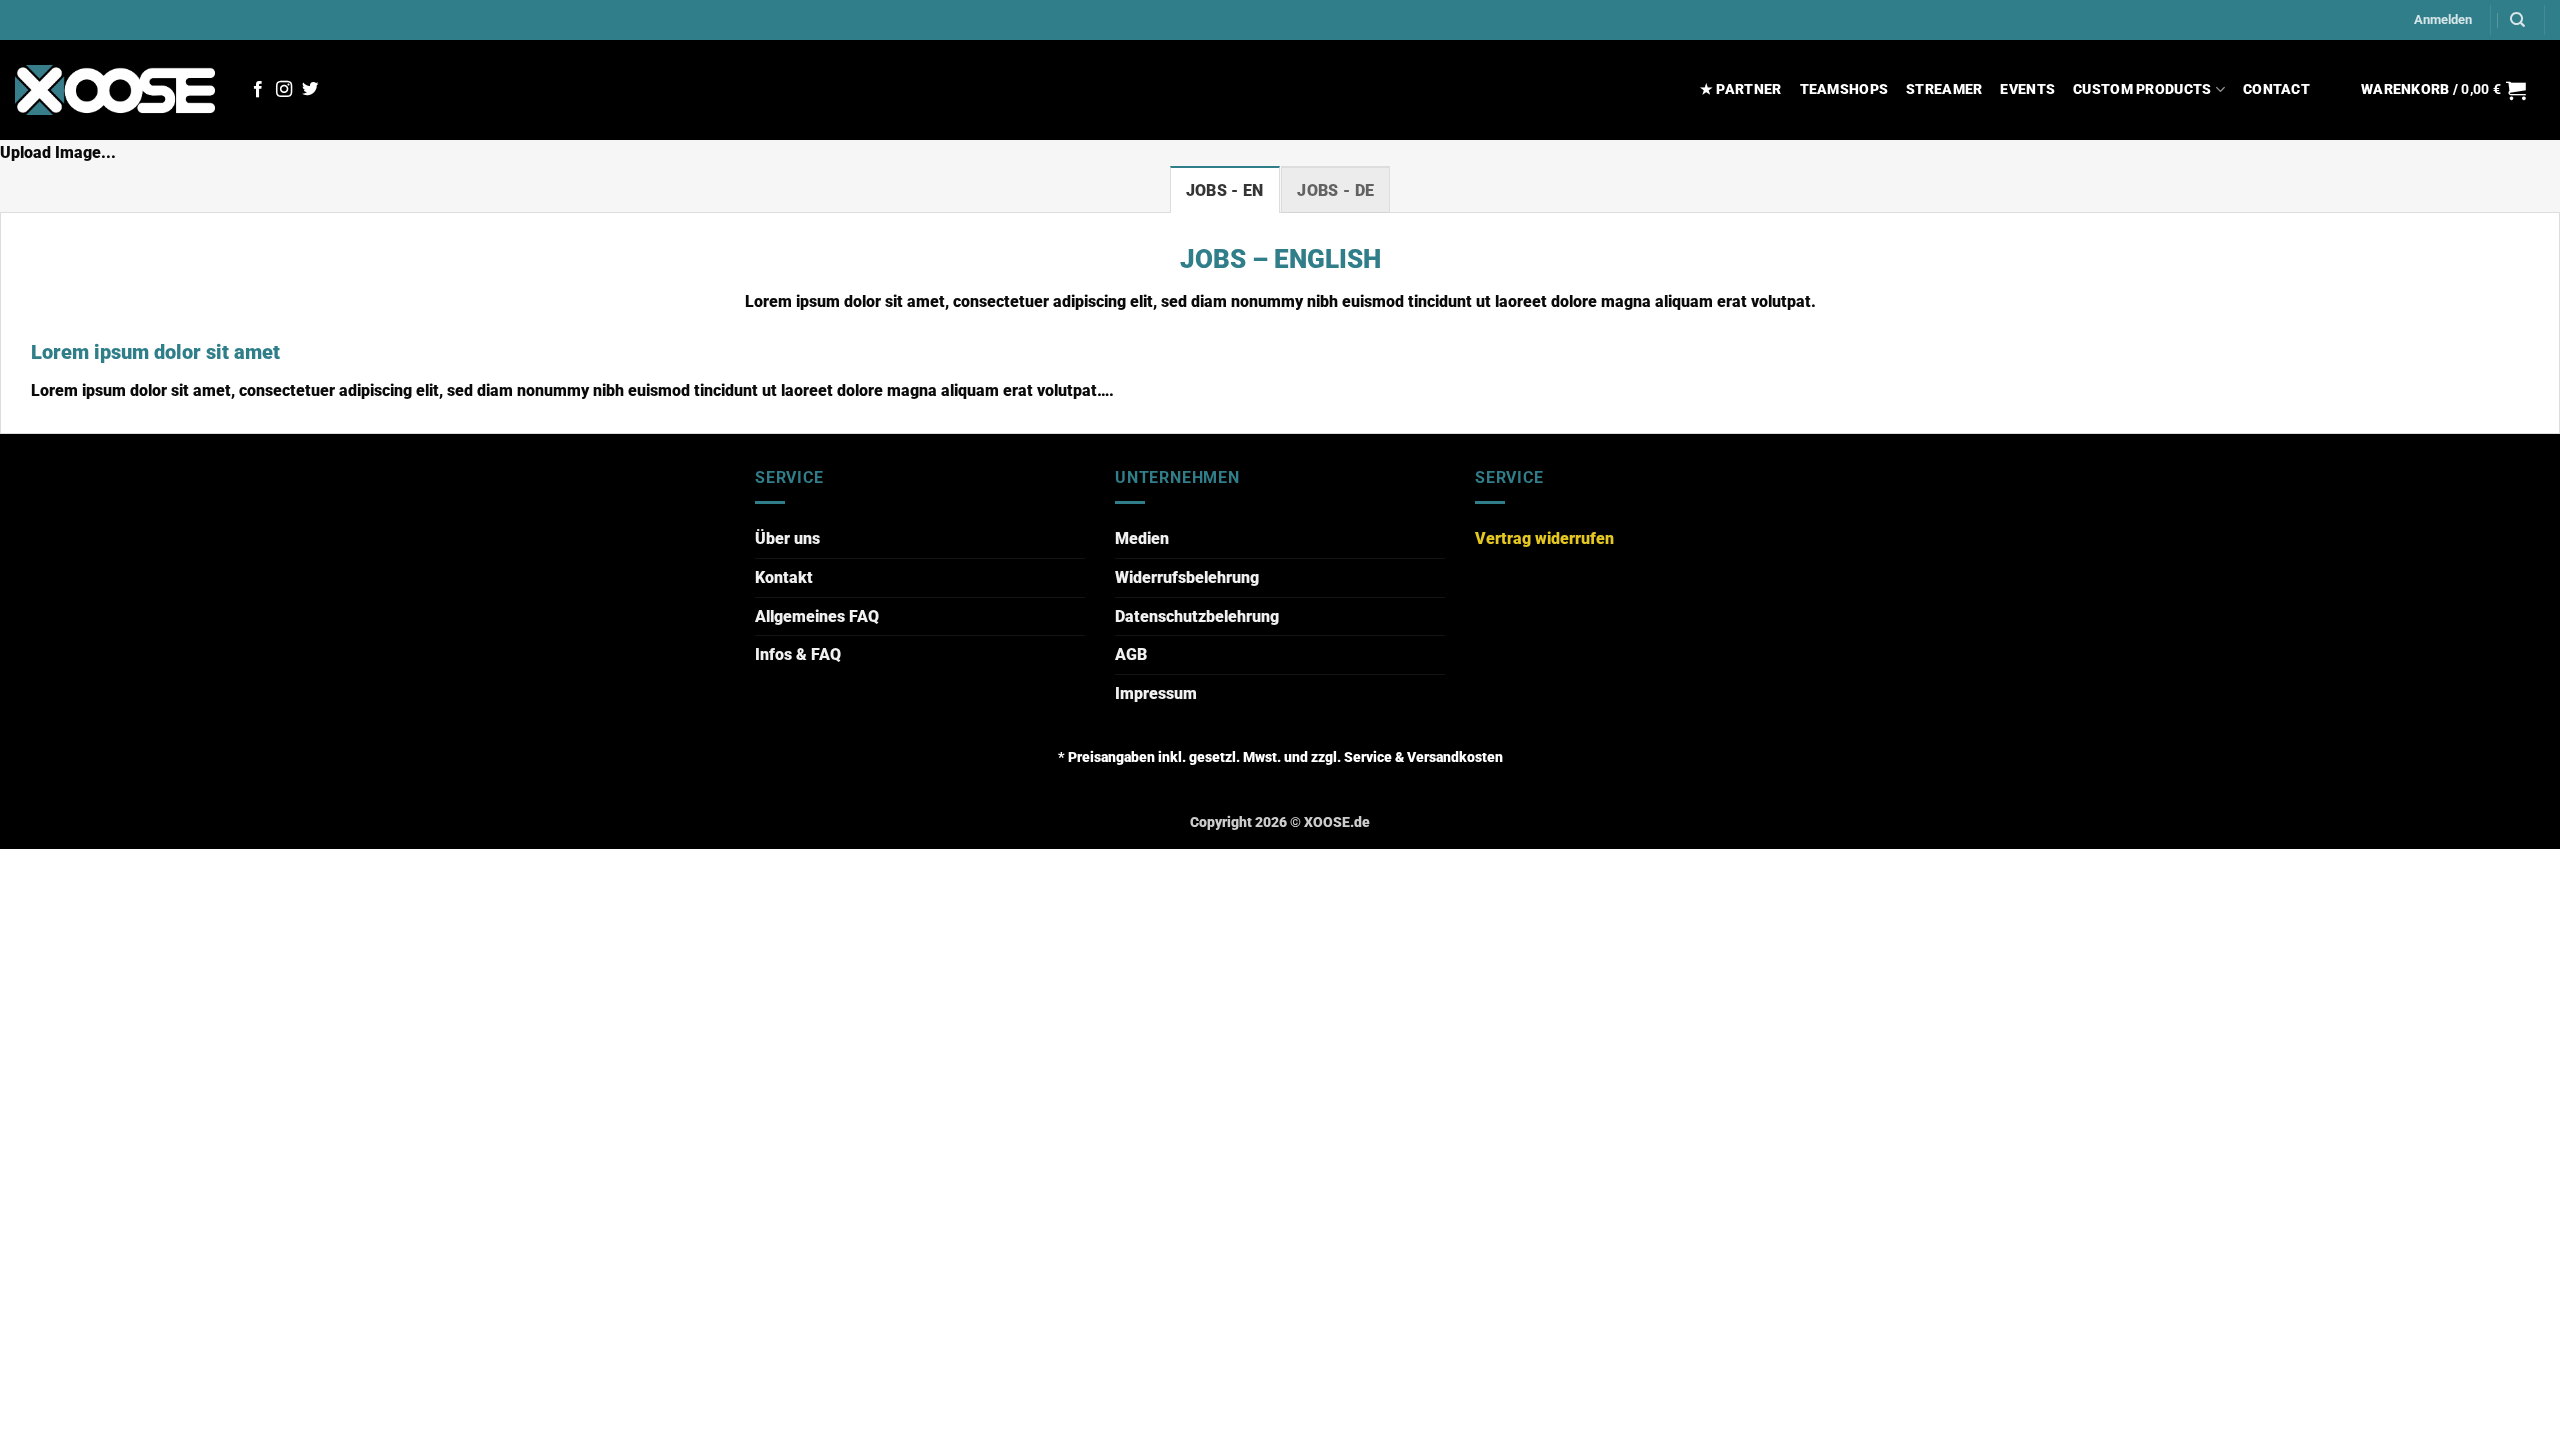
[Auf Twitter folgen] (310, 90)
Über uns (787, 538)
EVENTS (2027, 89)
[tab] (1225, 190)
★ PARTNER (1741, 89)
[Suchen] (2517, 20)
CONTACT (2276, 89)
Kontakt (784, 577)
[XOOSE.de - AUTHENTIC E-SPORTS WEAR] (115, 89)
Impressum (1156, 693)
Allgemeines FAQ (817, 616)
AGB (1131, 654)
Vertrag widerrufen (1544, 538)
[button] (2443, 20)
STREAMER (1944, 89)
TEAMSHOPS (1844, 89)
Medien (1142, 538)
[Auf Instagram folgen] (284, 90)
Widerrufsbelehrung (1187, 577)
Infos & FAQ (798, 654)
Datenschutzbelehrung (1197, 616)
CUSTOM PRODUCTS (2142, 89)
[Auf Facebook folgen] (258, 90)
